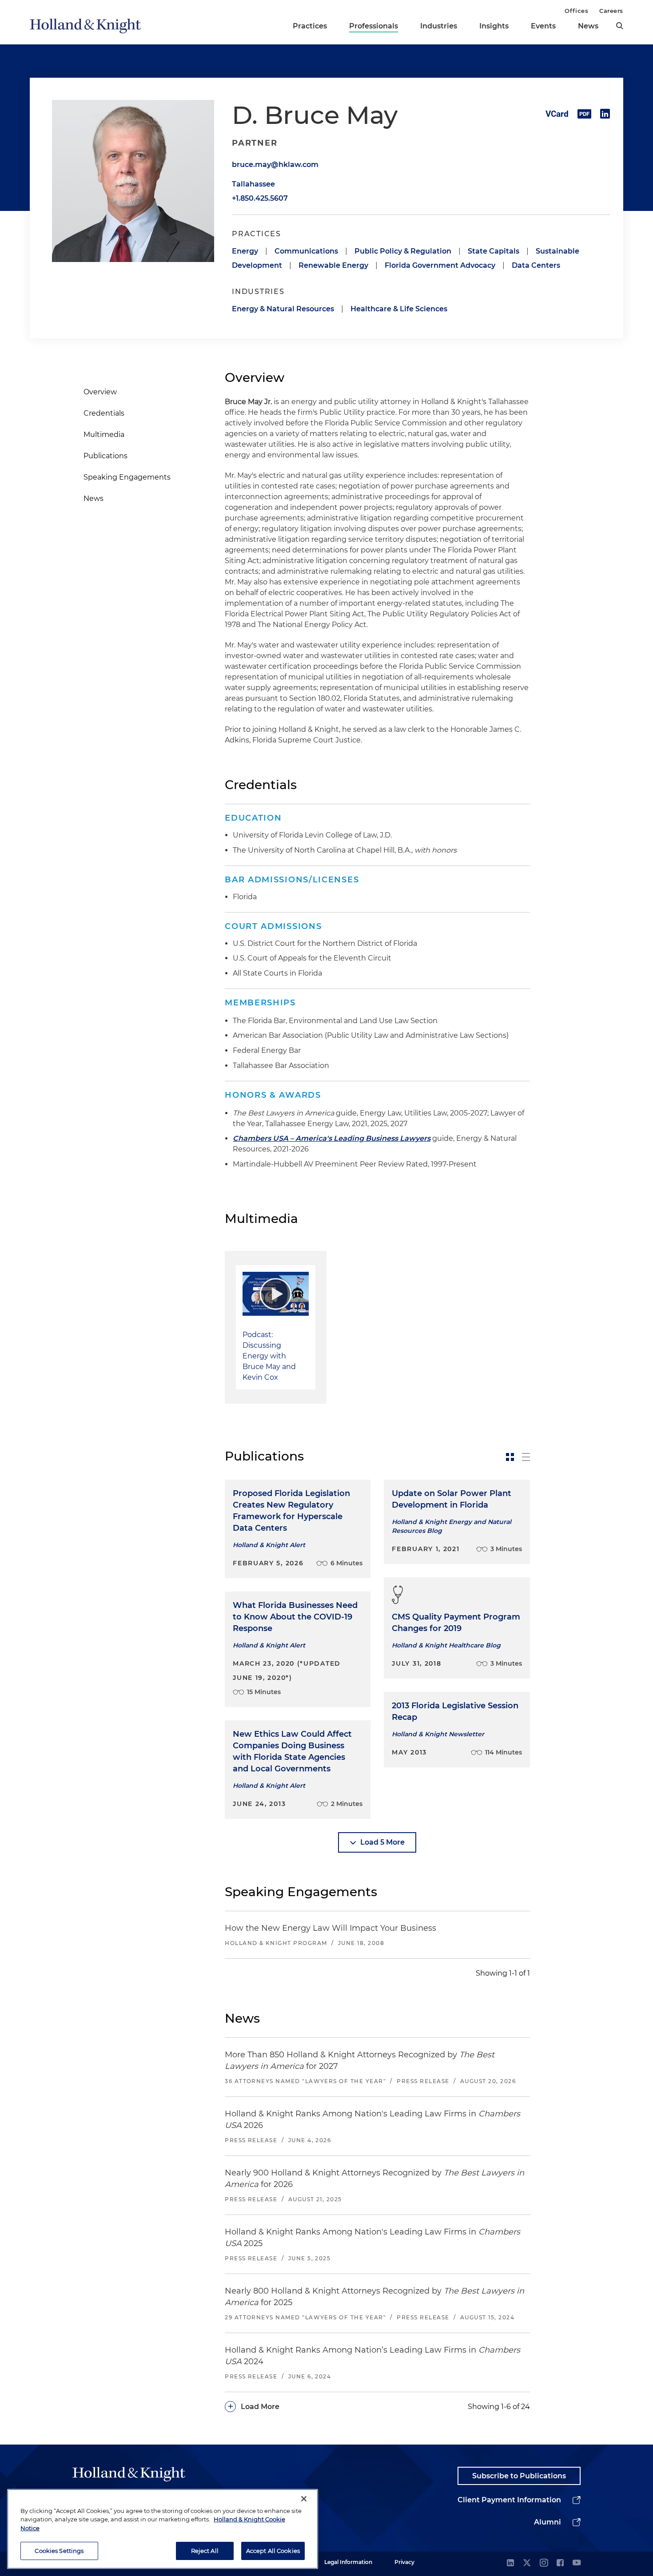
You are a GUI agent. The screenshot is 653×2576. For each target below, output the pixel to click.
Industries (439, 26)
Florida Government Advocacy (440, 265)
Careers (611, 11)
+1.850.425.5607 (260, 198)
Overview (100, 392)
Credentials (104, 413)
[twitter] (527, 2563)
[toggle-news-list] (526, 1457)
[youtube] (577, 2563)
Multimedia (104, 435)
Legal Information (348, 2562)
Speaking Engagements (127, 477)
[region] (163, 2529)
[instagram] (544, 2563)
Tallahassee (253, 184)
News (588, 26)
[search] (620, 26)
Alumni (547, 2522)
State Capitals (494, 251)
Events (543, 26)
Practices (310, 26)
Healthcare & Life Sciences (399, 309)
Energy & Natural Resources (283, 309)
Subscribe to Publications (519, 2476)
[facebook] (560, 2563)
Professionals (374, 26)
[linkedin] (510, 2563)
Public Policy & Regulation (403, 251)
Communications (306, 251)
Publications (106, 456)
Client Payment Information (509, 2500)
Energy (245, 251)
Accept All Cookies (273, 2550)
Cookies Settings (59, 2550)
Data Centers (536, 265)
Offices (576, 11)
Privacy (404, 2562)
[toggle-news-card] (510, 1457)
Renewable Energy (333, 265)
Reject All (205, 2550)
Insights (494, 26)
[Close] (304, 2499)
